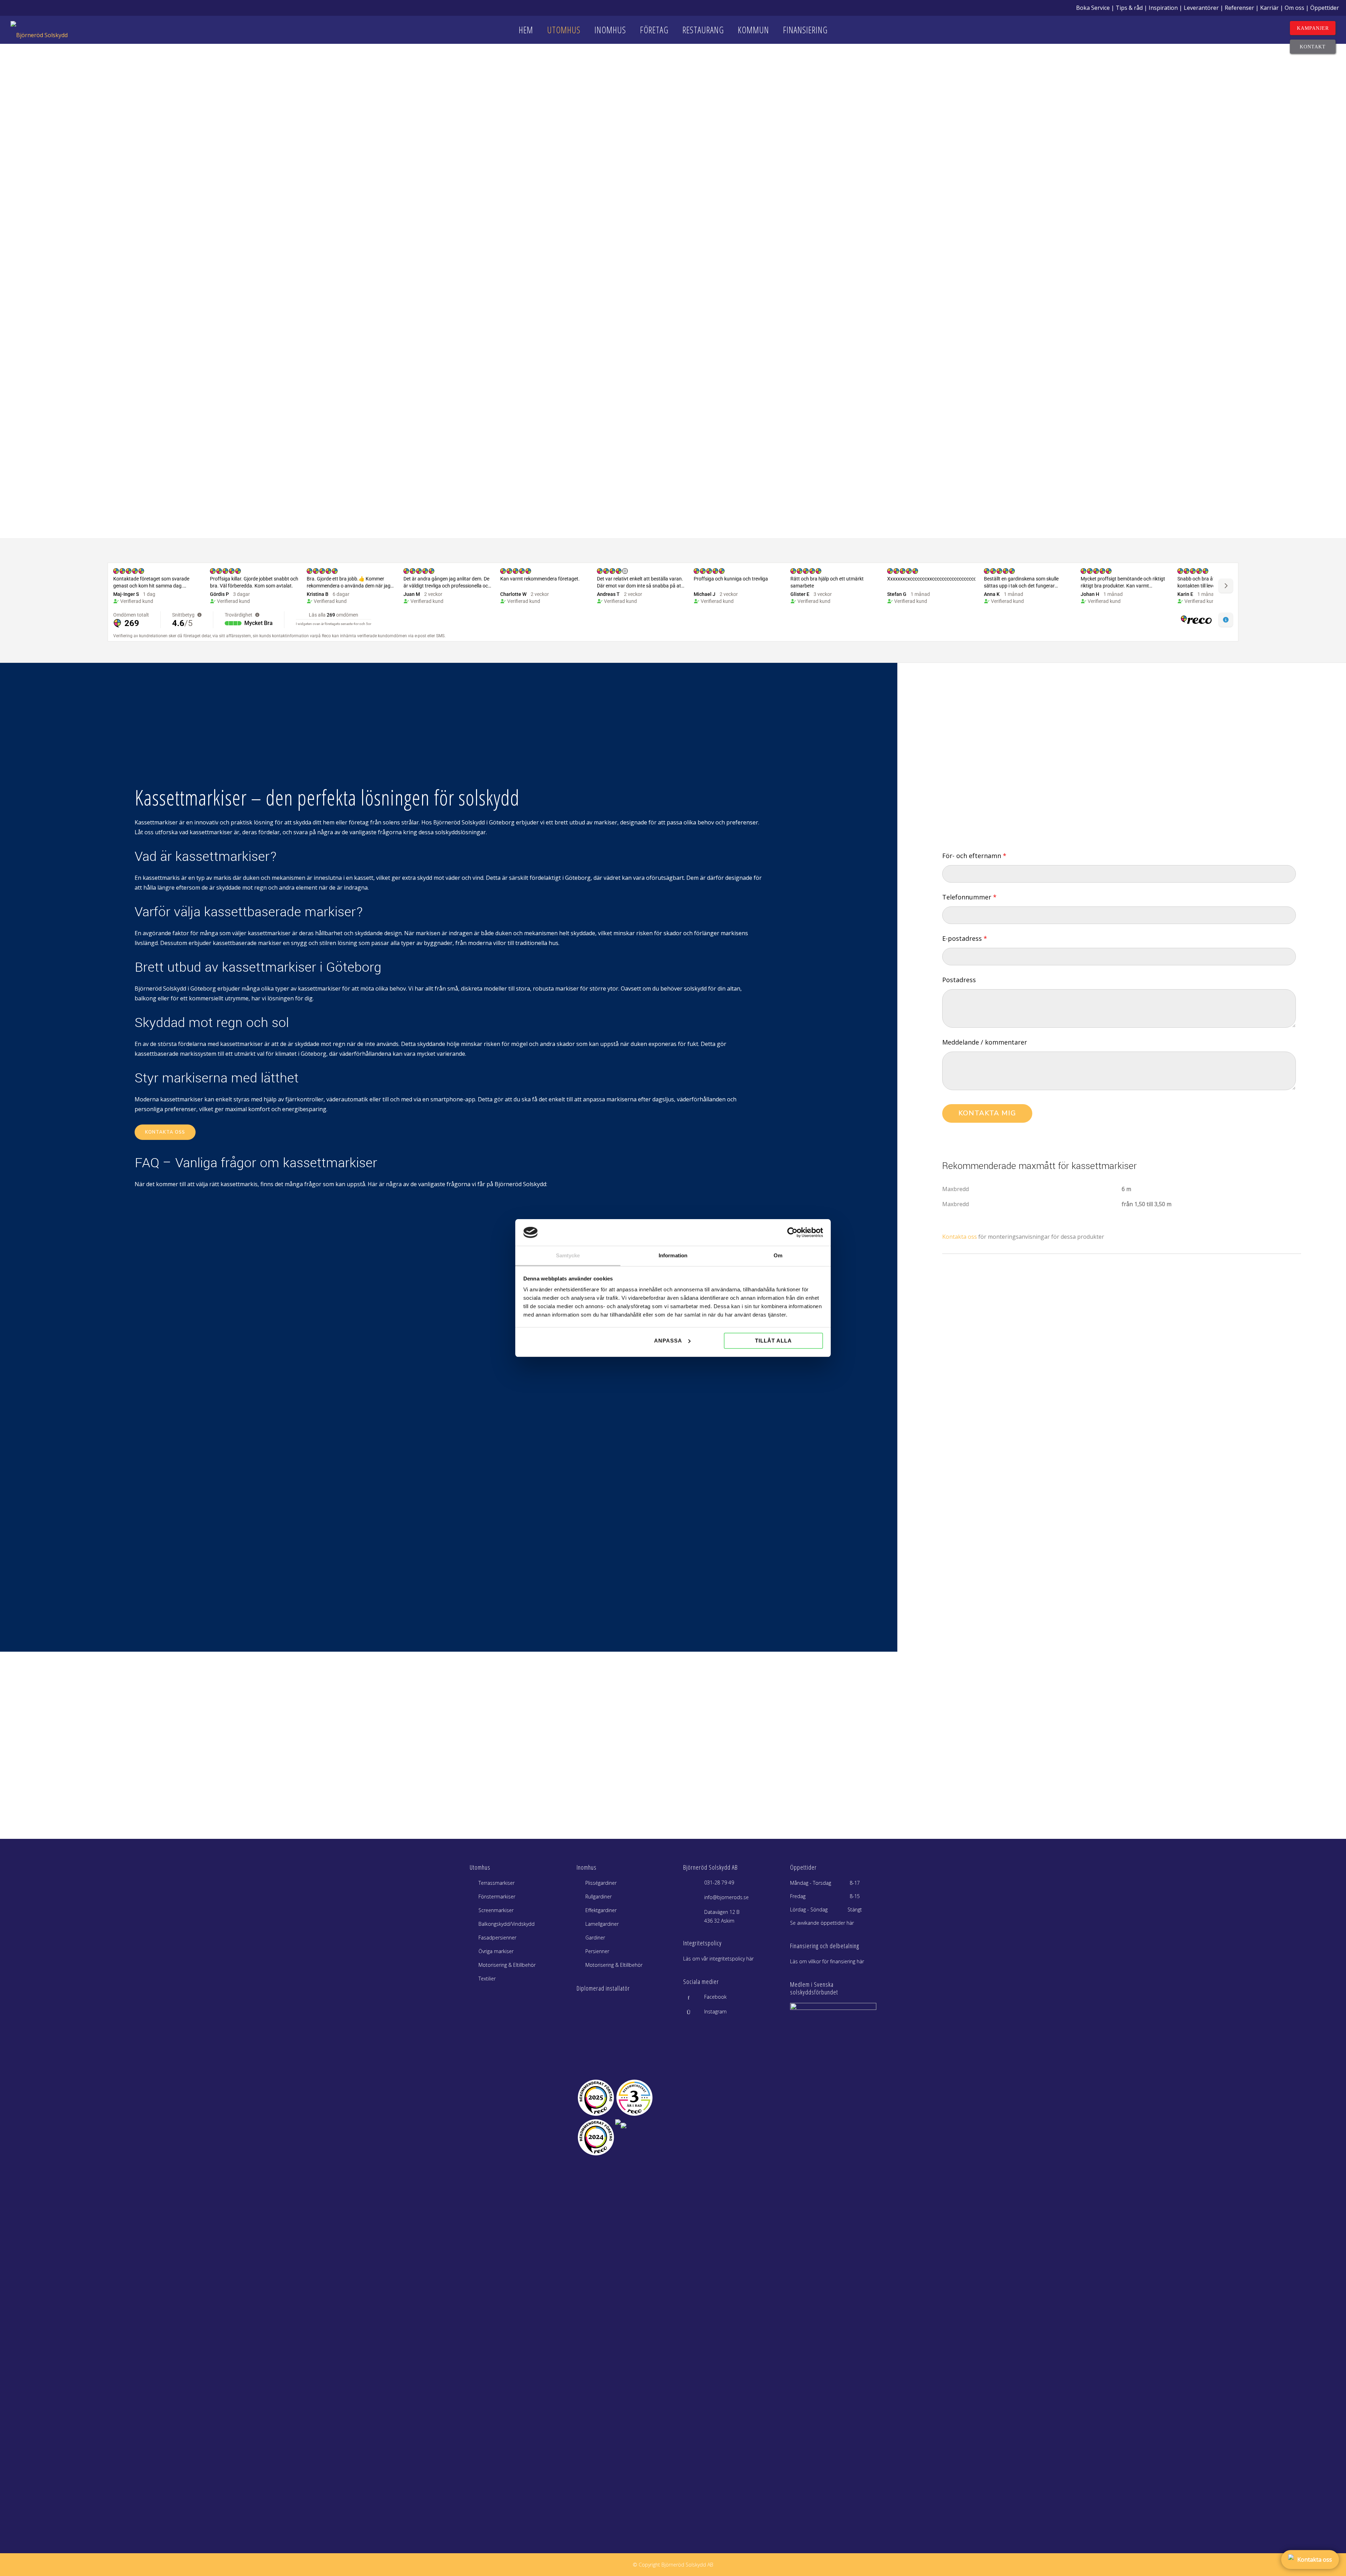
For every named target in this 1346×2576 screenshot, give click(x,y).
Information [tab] (673, 1255)
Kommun (753, 30)
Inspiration (1163, 8)
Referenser (1239, 8)
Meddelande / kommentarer (985, 1042)
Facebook (715, 1997)
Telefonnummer (969, 897)
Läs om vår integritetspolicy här (718, 1959)
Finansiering (805, 30)
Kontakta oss (165, 1132)
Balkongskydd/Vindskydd (507, 1924)
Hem (526, 30)
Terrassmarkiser (497, 1883)
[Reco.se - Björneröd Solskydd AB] (596, 2098)
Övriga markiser (496, 1951)
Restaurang (703, 30)
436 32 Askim (719, 1921)
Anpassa (668, 1341)
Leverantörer (1201, 8)
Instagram (715, 2011)
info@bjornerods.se (726, 1897)
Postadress (959, 980)
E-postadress (965, 938)
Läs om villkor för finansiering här (827, 1961)
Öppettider (1325, 8)
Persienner (597, 1951)
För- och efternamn (974, 856)
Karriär (1269, 8)
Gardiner (595, 1938)
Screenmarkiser (496, 1910)
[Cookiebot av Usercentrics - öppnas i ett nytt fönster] (792, 1232)
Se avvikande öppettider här (822, 1923)
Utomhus (564, 30)
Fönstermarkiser (497, 1897)
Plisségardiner (601, 1883)
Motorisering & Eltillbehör (507, 1965)
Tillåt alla (773, 1341)
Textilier (487, 1979)
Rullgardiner (599, 1897)
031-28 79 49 (719, 1882)
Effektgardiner (601, 1910)
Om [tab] (778, 1255)
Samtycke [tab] (568, 1255)
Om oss (1294, 8)
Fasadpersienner (497, 1938)
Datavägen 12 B (722, 1912)
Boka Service (1093, 8)
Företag (654, 30)
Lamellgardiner (602, 1924)
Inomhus (610, 30)
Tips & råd (1129, 8)
